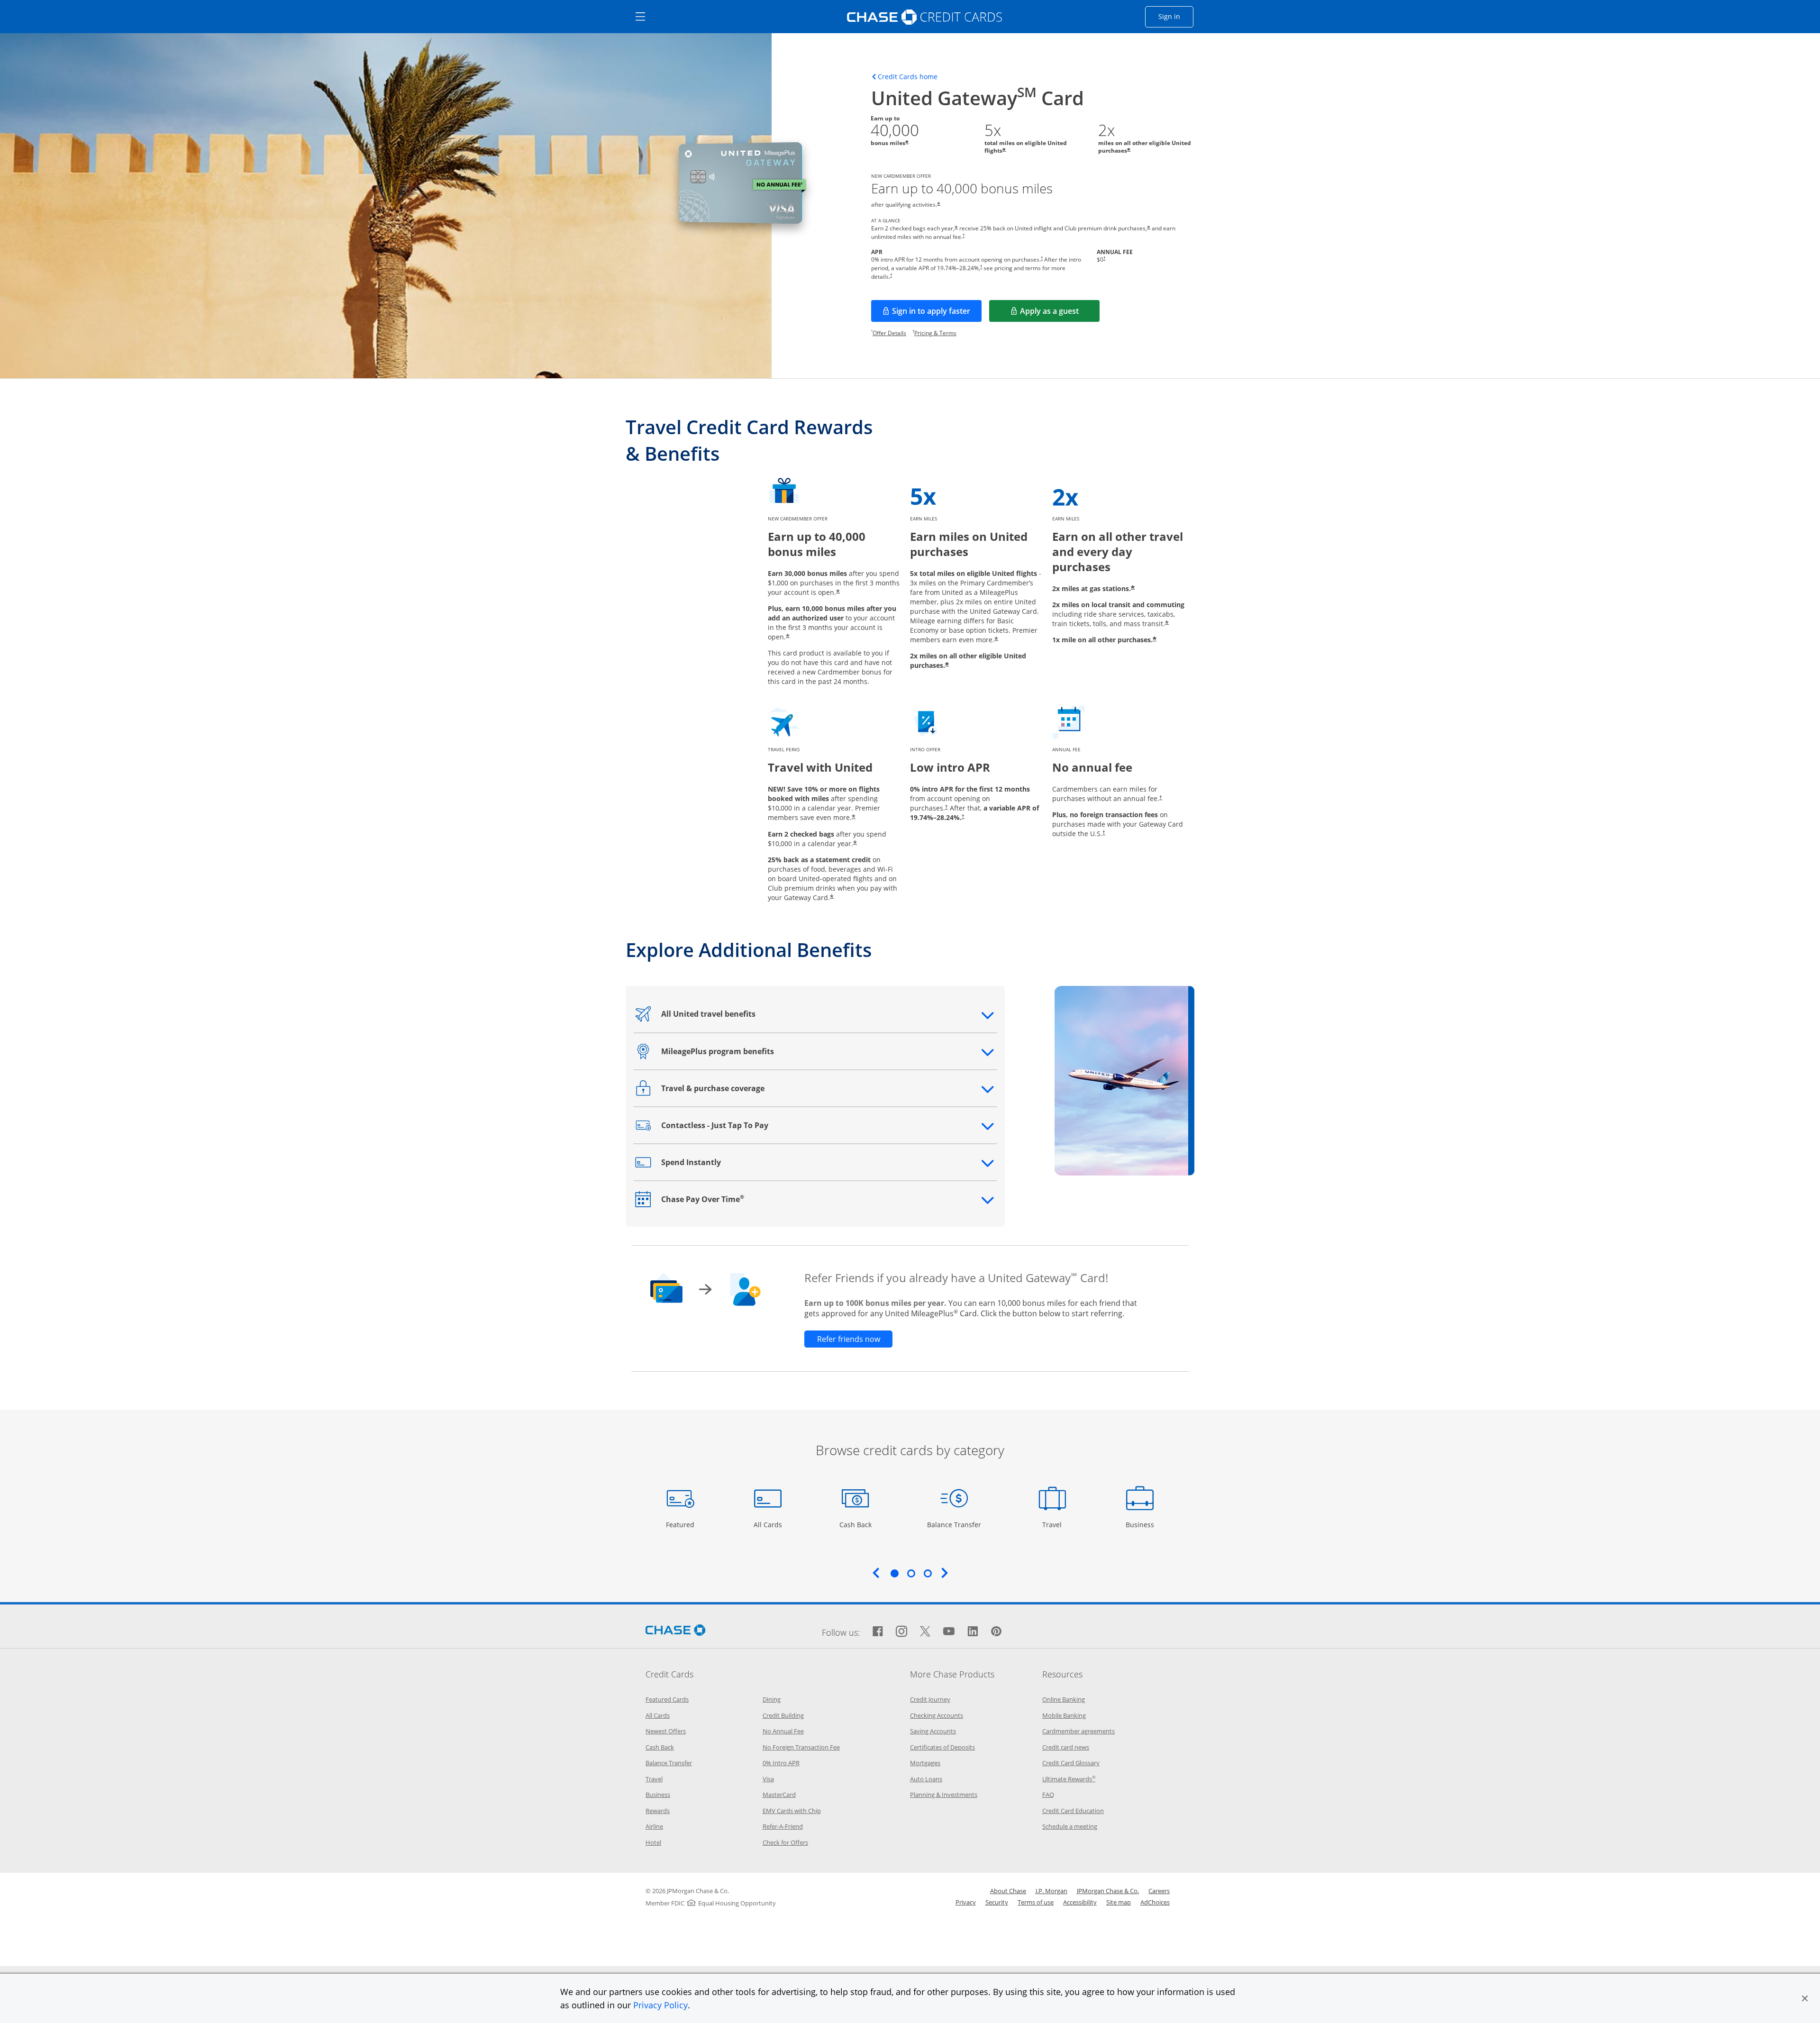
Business (1141, 1524)
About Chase (1008, 1891)
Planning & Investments (944, 1795)
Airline (654, 1826)
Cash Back (856, 1524)
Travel (1056, 1524)
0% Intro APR (781, 1763)
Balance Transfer (954, 1524)
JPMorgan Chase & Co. (1108, 1891)
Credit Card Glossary (1071, 1763)
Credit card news (1066, 1747)
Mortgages (925, 1763)
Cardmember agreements (1078, 1731)
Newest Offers (666, 1731)
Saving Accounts (933, 1731)
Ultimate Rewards (1069, 1779)
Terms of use (1036, 1902)
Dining (772, 1699)
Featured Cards (667, 1699)
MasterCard (779, 1795)
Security (997, 1902)
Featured (681, 1524)
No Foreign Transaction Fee (801, 1747)
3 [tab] (928, 1573)
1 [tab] (894, 1573)
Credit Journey (930, 1699)
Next (945, 1573)
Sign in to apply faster (937, 314)
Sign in (1176, 16)
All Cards (769, 1524)
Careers (1159, 1891)
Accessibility (1080, 1902)
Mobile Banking (1064, 1715)
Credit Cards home (908, 77)
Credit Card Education (1073, 1811)
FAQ (1048, 1795)
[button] (1805, 1998)
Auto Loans (926, 1779)
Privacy (966, 1902)
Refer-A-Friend (783, 1826)
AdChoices (1155, 1902)
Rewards (658, 1811)
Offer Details (889, 333)
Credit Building (783, 1715)
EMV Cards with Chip (792, 1811)
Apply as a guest (1060, 314)
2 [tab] (911, 1573)
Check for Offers (785, 1842)
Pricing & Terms (935, 333)
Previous (876, 1573)
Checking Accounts (937, 1715)
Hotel (653, 1842)
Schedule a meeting (1070, 1826)
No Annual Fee (783, 1731)
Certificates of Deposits (942, 1747)
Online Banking (1064, 1699)
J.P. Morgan (1051, 1891)
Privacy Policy (660, 2005)
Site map (1119, 1902)
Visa (768, 1779)
